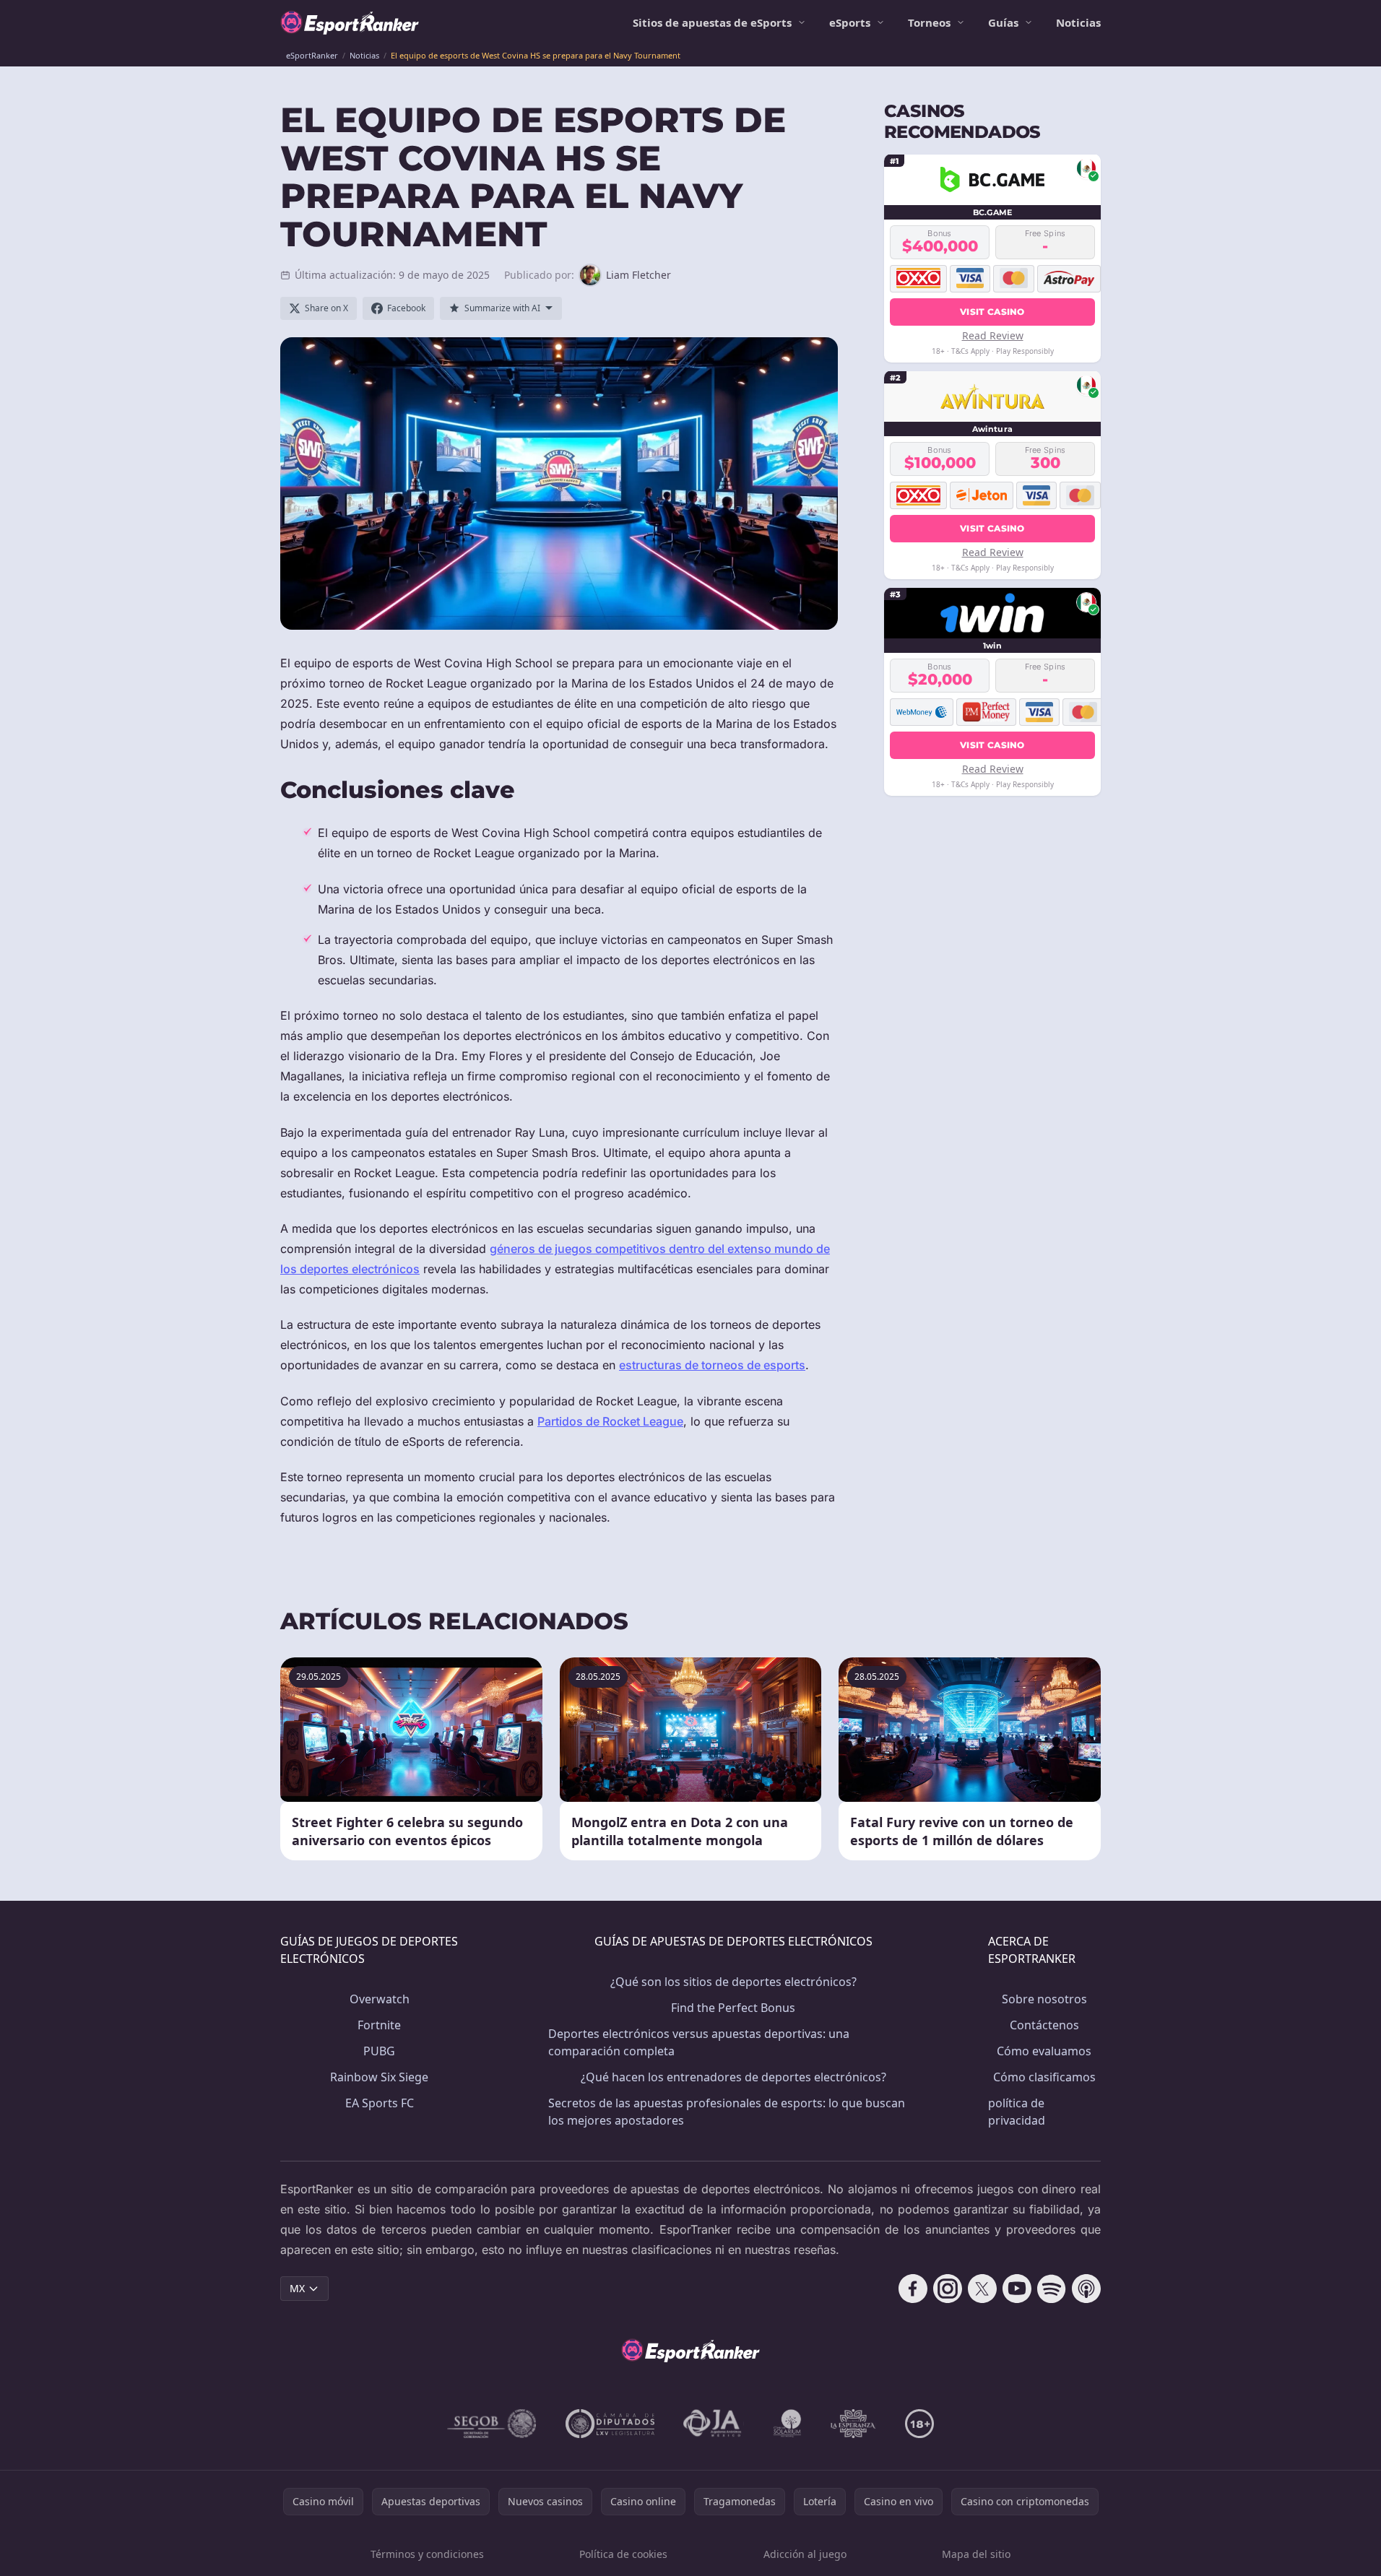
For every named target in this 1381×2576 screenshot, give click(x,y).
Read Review (993, 335)
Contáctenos (1044, 2025)
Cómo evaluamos (1044, 2051)
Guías (1003, 22)
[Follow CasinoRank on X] (982, 2289)
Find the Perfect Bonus (733, 2008)
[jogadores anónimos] (714, 2424)
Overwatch (380, 1999)
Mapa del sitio (976, 2554)
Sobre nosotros (1044, 1999)
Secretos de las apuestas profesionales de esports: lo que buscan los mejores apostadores (727, 2112)
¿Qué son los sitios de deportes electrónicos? (733, 1982)
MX (297, 2288)
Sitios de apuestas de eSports (712, 22)
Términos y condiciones (427, 2554)
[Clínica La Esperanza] (853, 2424)
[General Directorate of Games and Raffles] (492, 2424)
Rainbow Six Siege (379, 2077)
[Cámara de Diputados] (610, 2424)
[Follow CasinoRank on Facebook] (913, 2289)
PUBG (379, 2051)
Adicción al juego (805, 2554)
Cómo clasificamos (1044, 2077)
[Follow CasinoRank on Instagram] (948, 2289)
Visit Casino (992, 311)
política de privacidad (1017, 2112)
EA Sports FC (380, 2103)
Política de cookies (623, 2554)
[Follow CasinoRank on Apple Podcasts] (1086, 2289)
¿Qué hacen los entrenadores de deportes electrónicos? (733, 2077)
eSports (850, 22)
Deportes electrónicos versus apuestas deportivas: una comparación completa (699, 2042)
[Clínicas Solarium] (787, 2424)
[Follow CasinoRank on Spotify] (1052, 2289)
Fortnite (379, 2025)
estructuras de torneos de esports (712, 1365)
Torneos (929, 22)
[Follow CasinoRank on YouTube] (1017, 2289)
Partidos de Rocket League (610, 1421)
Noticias (1078, 22)
